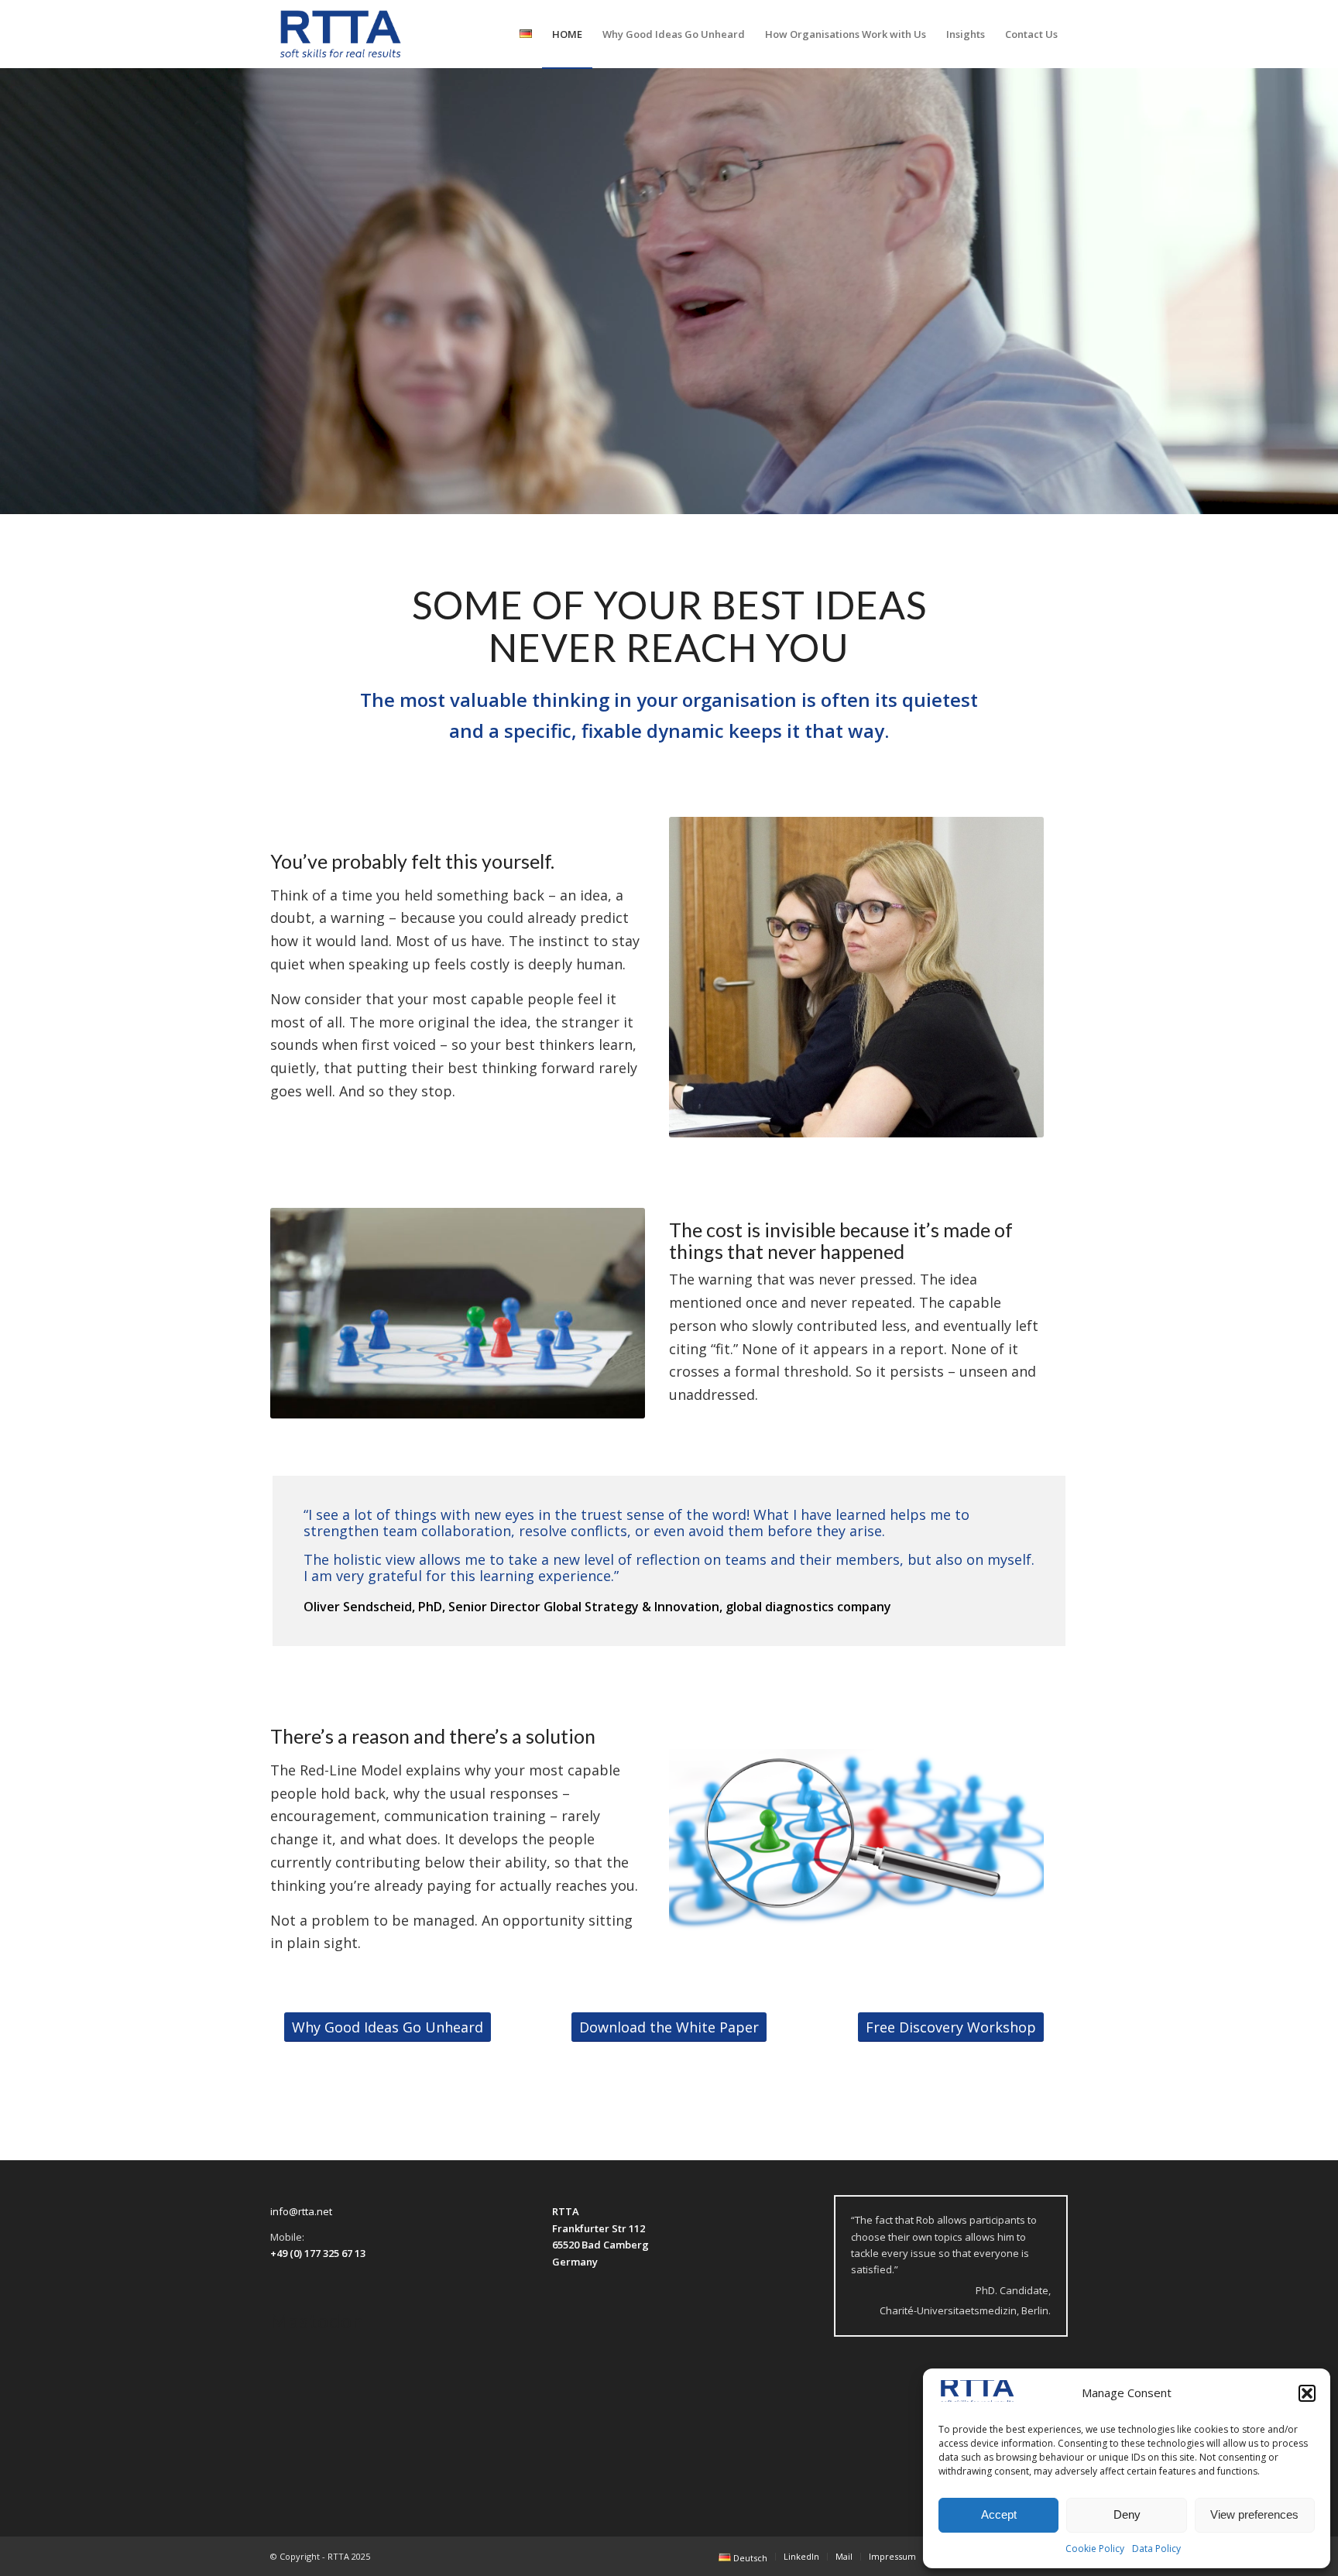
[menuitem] (526, 34)
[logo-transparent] (341, 34)
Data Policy (1156, 2549)
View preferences (1254, 2514)
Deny (1127, 2514)
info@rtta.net (301, 2211)
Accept (999, 2514)
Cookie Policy (1095, 2549)
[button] (1307, 2393)
